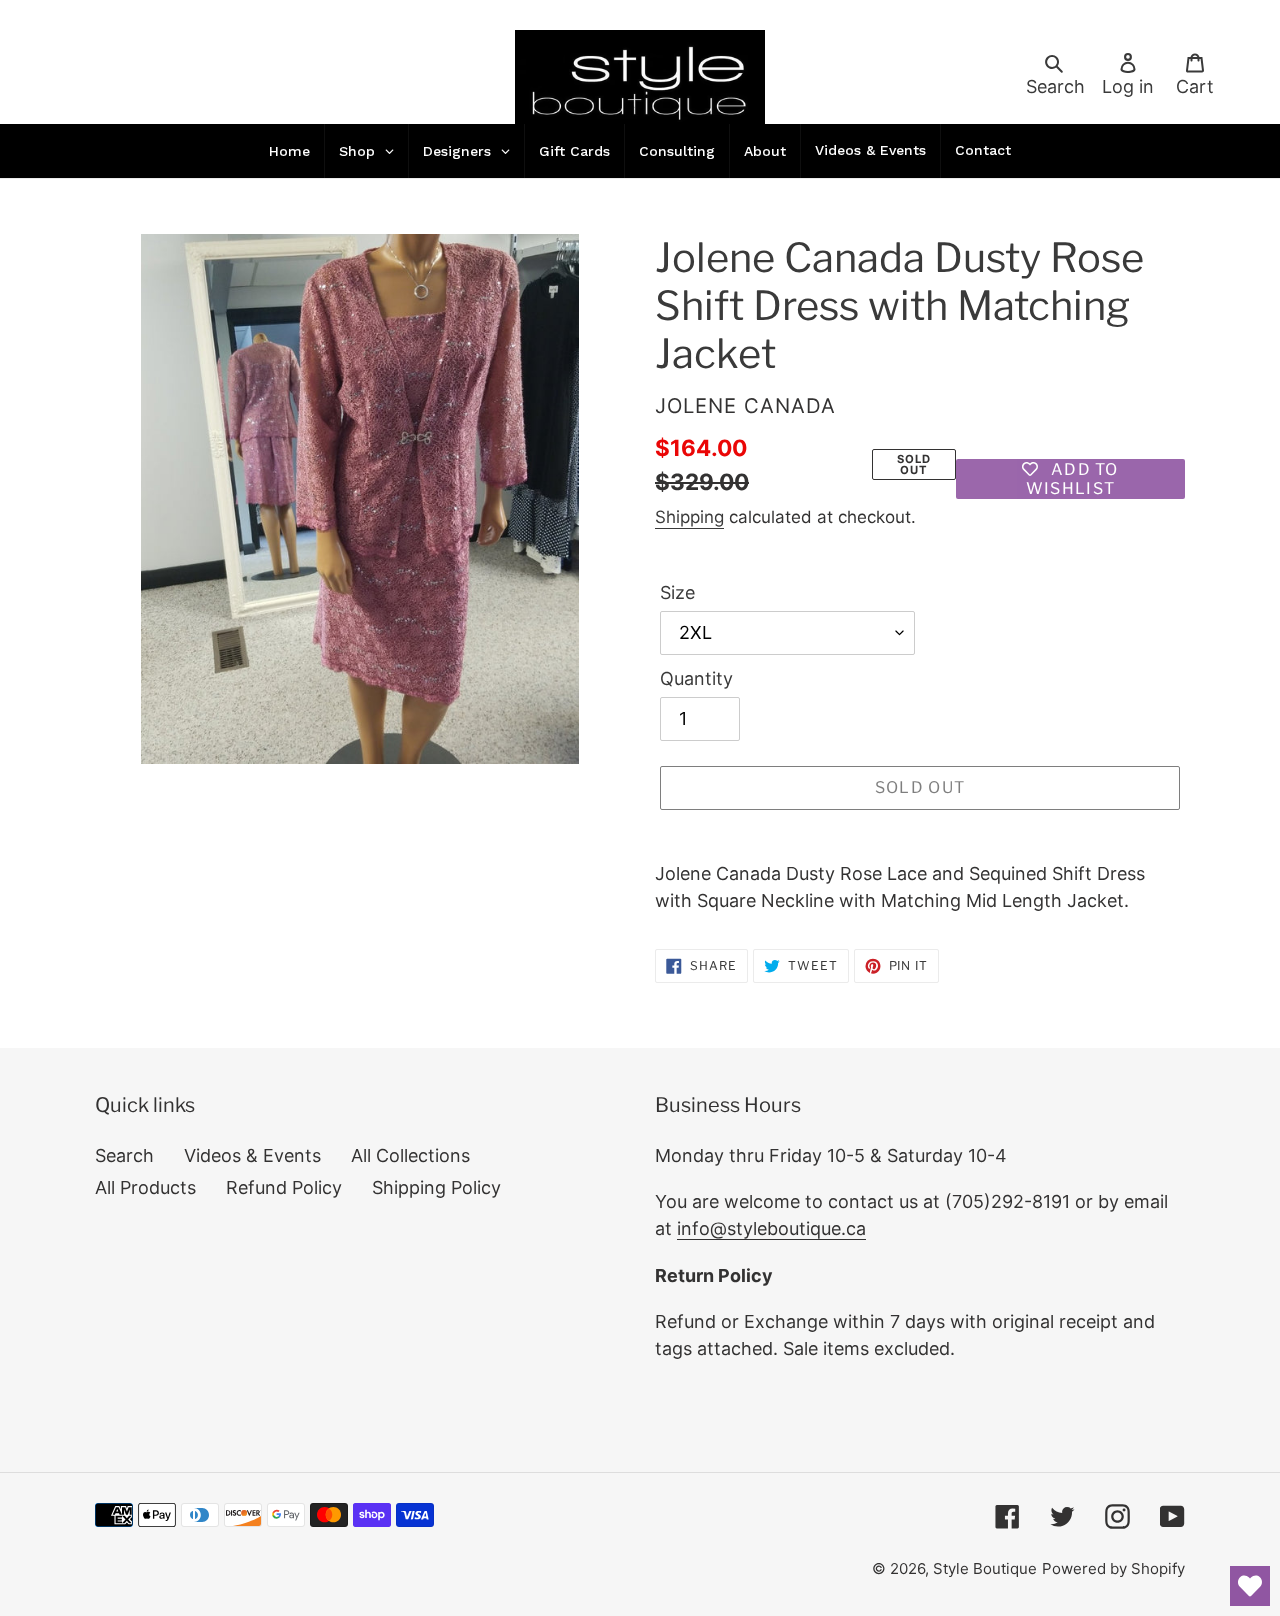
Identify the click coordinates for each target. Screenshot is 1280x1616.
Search (124, 1155)
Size (677, 592)
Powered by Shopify (1113, 1568)
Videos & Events (252, 1155)
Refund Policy (284, 1187)
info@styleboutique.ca (771, 1228)
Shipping (689, 517)
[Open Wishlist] (1250, 1586)
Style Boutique (985, 1568)
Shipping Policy (436, 1187)
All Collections (410, 1155)
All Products (145, 1187)
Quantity (696, 678)
